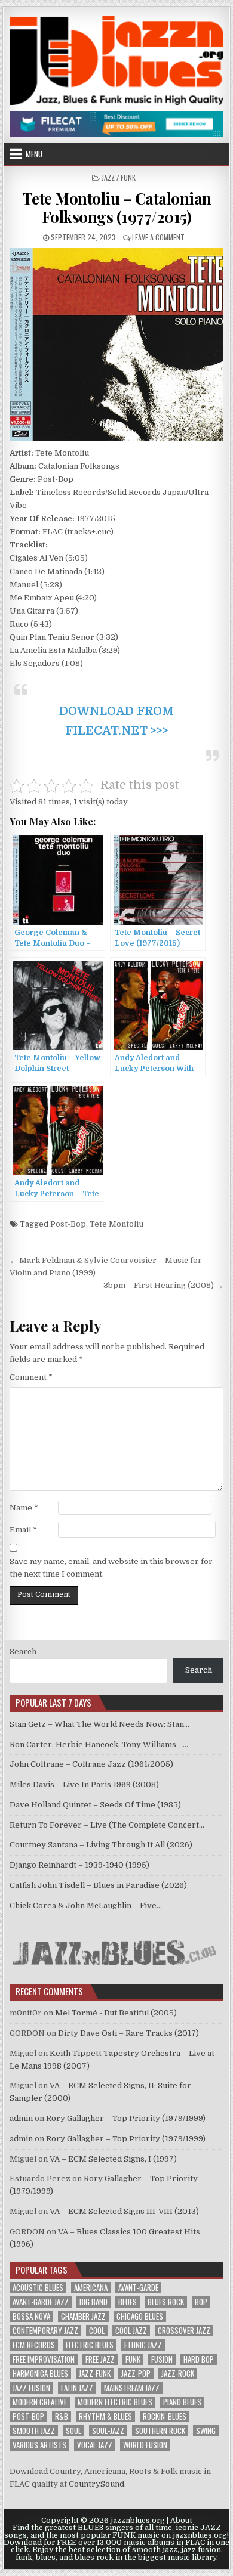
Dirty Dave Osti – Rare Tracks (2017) (128, 2033)
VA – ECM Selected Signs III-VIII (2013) (124, 2211)
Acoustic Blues (38, 2288)
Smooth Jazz (34, 2431)
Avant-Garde (138, 2288)
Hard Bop (199, 2359)
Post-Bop (68, 1224)
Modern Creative (40, 2402)
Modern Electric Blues (115, 2402)
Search (23, 1651)
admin (21, 2118)
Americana (91, 2288)
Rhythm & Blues (105, 2416)
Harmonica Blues (40, 2374)
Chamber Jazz (83, 2316)
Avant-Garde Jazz (41, 2302)
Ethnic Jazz (143, 2345)
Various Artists (39, 2445)
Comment (31, 1377)
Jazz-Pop (136, 2374)
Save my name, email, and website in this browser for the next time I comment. (111, 1568)
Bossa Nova (31, 2316)
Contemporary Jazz (45, 2331)
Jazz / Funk (119, 177)
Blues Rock (166, 2302)
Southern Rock (160, 2431)
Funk (133, 2359)
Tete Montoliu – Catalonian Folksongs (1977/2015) (117, 208)
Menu (34, 154)
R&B (62, 2416)
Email (23, 1530)
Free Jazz (100, 2359)
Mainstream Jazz (132, 2388)
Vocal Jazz (95, 2445)
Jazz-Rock (178, 2374)
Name (24, 1508)
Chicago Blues (140, 2316)
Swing (206, 2431)
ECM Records (34, 2345)
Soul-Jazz (108, 2431)
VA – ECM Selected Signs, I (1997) (113, 2159)
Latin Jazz (77, 2388)
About (181, 2521)
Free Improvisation (44, 2359)
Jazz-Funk (95, 2374)
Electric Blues (90, 2345)
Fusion (162, 2359)
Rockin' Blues (165, 2416)
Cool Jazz (131, 2331)
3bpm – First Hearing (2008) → (163, 1285)
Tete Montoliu (116, 1224)
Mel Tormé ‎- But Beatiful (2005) (116, 2013)
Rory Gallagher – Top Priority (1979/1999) (126, 2118)
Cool (97, 2331)
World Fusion (145, 2445)
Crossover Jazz (184, 2331)
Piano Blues (182, 2402)
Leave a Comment (158, 237)
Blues (128, 2302)
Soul (73, 2431)
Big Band (93, 2302)
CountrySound (96, 2484)
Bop (201, 2302)
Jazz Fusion (31, 2388)
